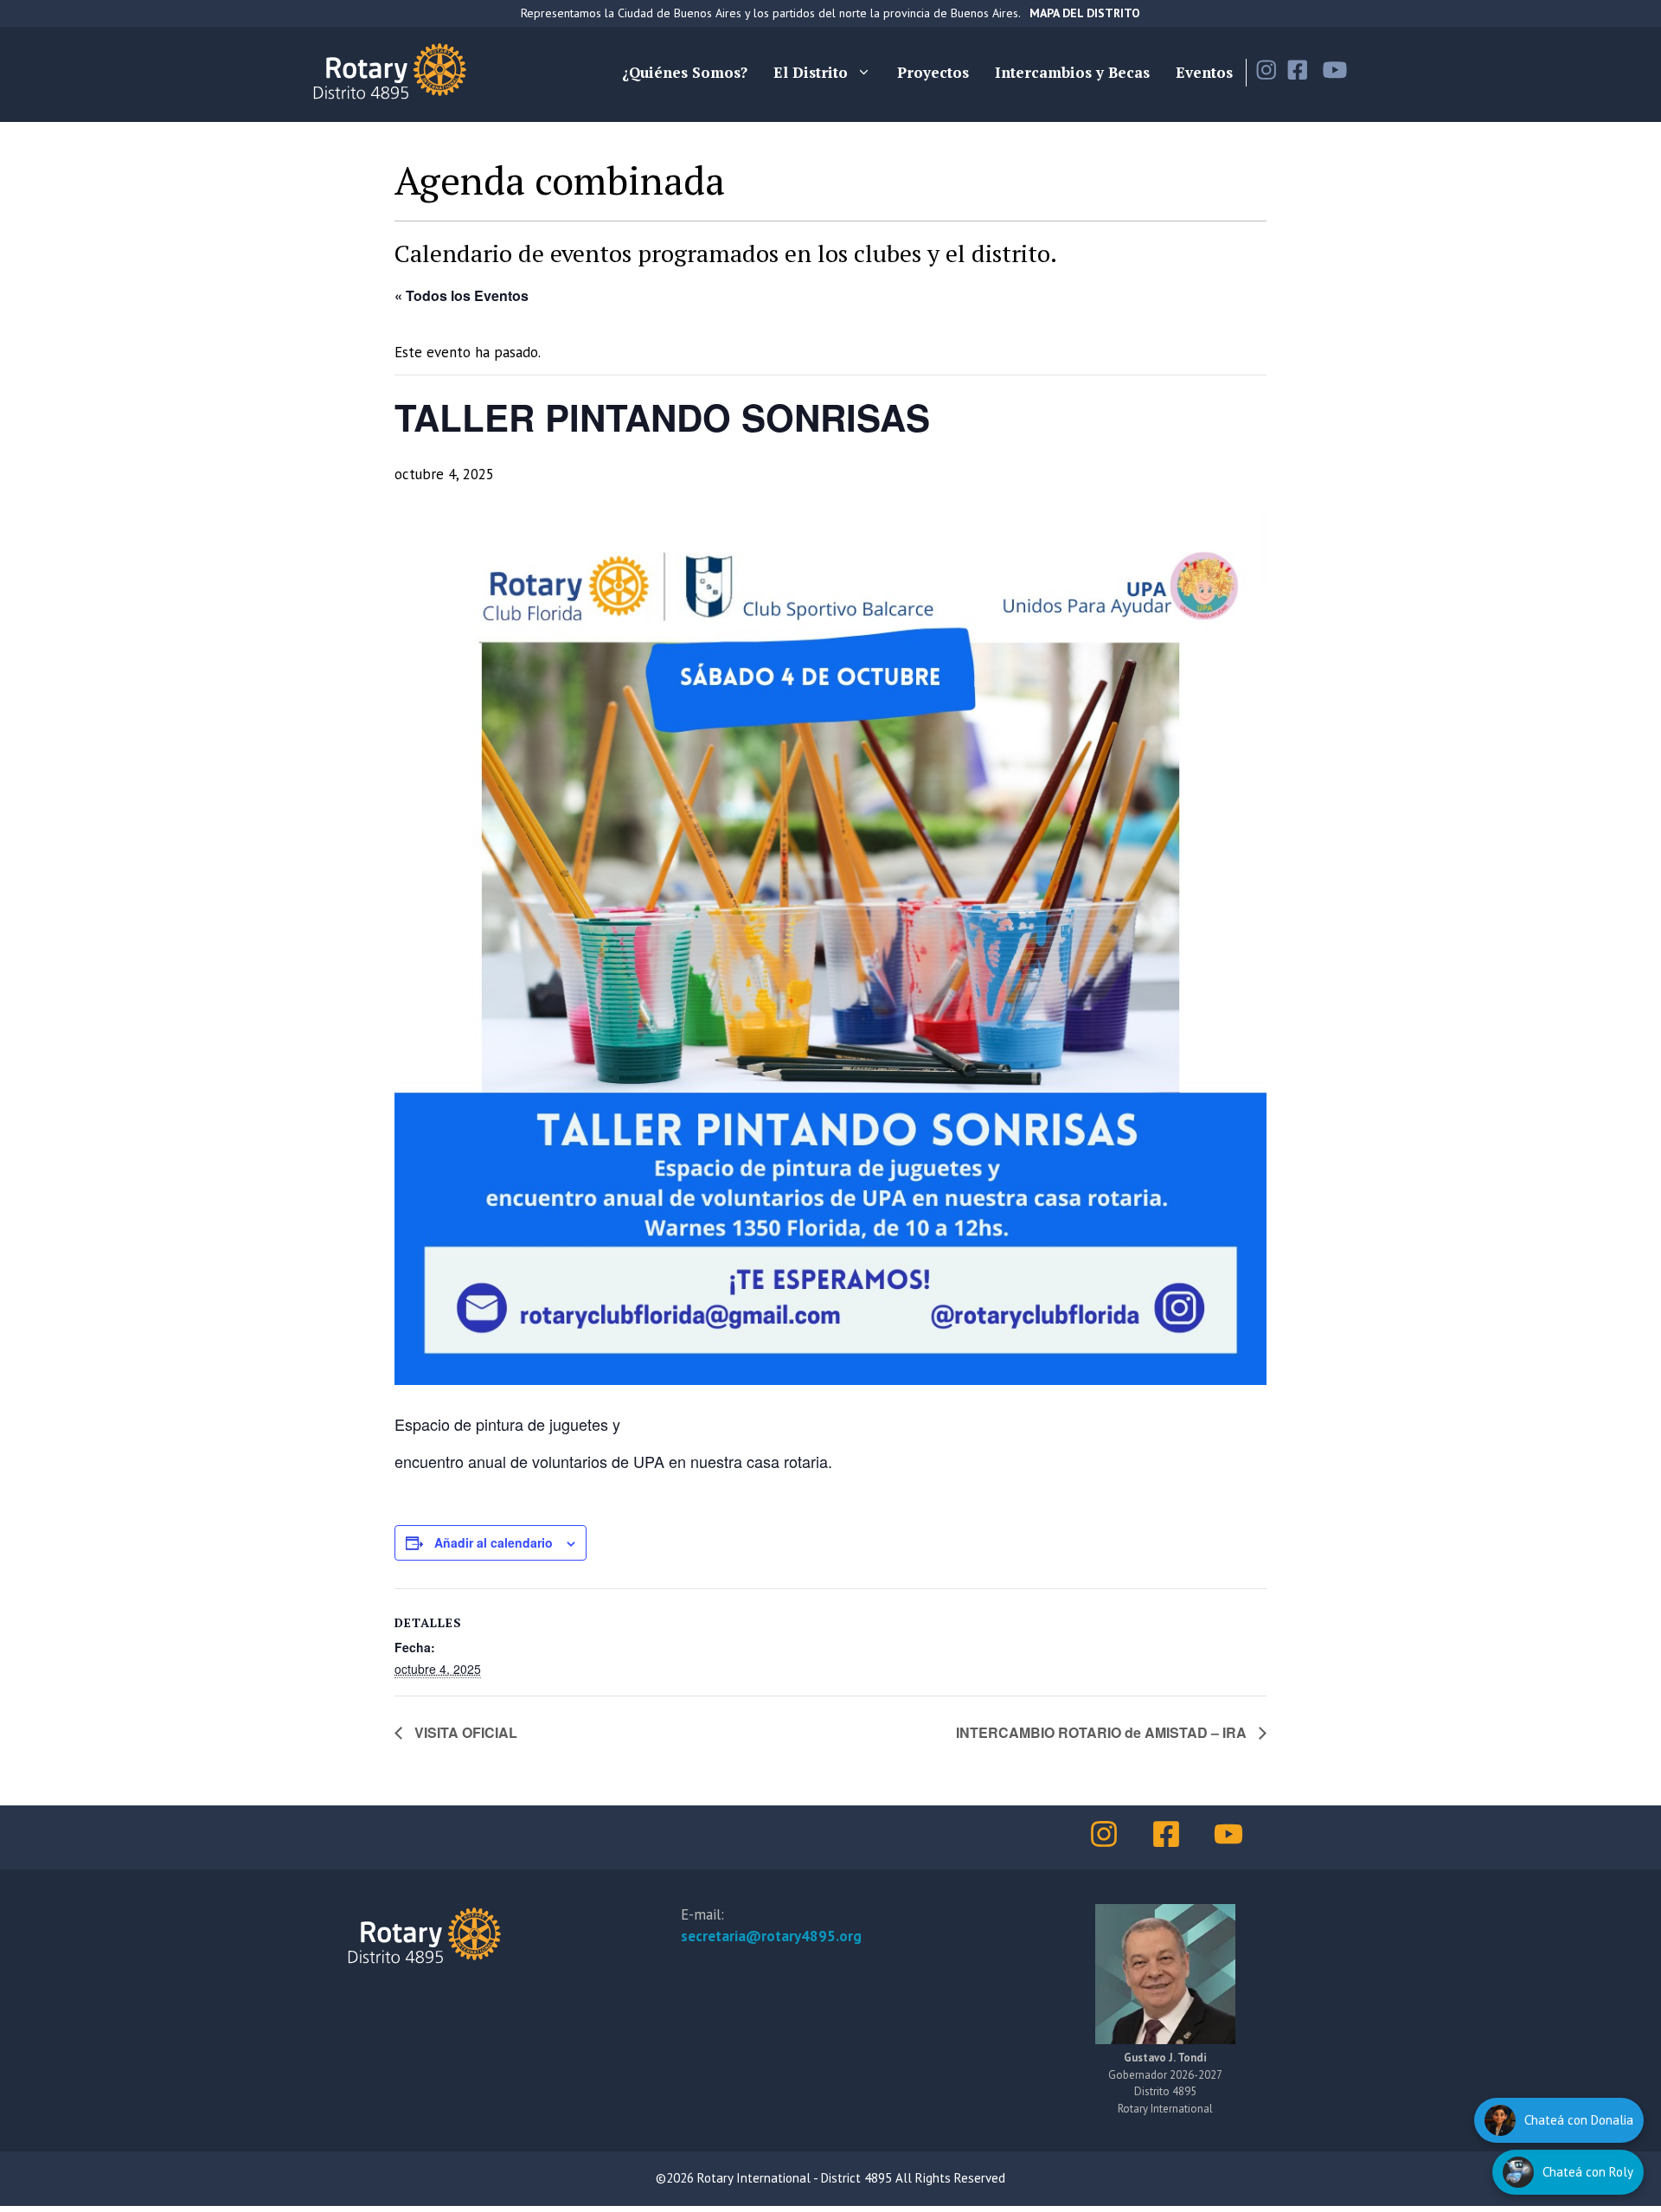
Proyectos (933, 72)
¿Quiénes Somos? (685, 72)
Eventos (1204, 72)
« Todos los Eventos (462, 295)
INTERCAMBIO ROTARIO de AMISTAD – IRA (1103, 1732)
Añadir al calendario (494, 1542)
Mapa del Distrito (1085, 13)
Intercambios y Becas (1072, 72)
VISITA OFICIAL (464, 1732)
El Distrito (811, 72)
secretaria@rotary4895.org (771, 1936)
